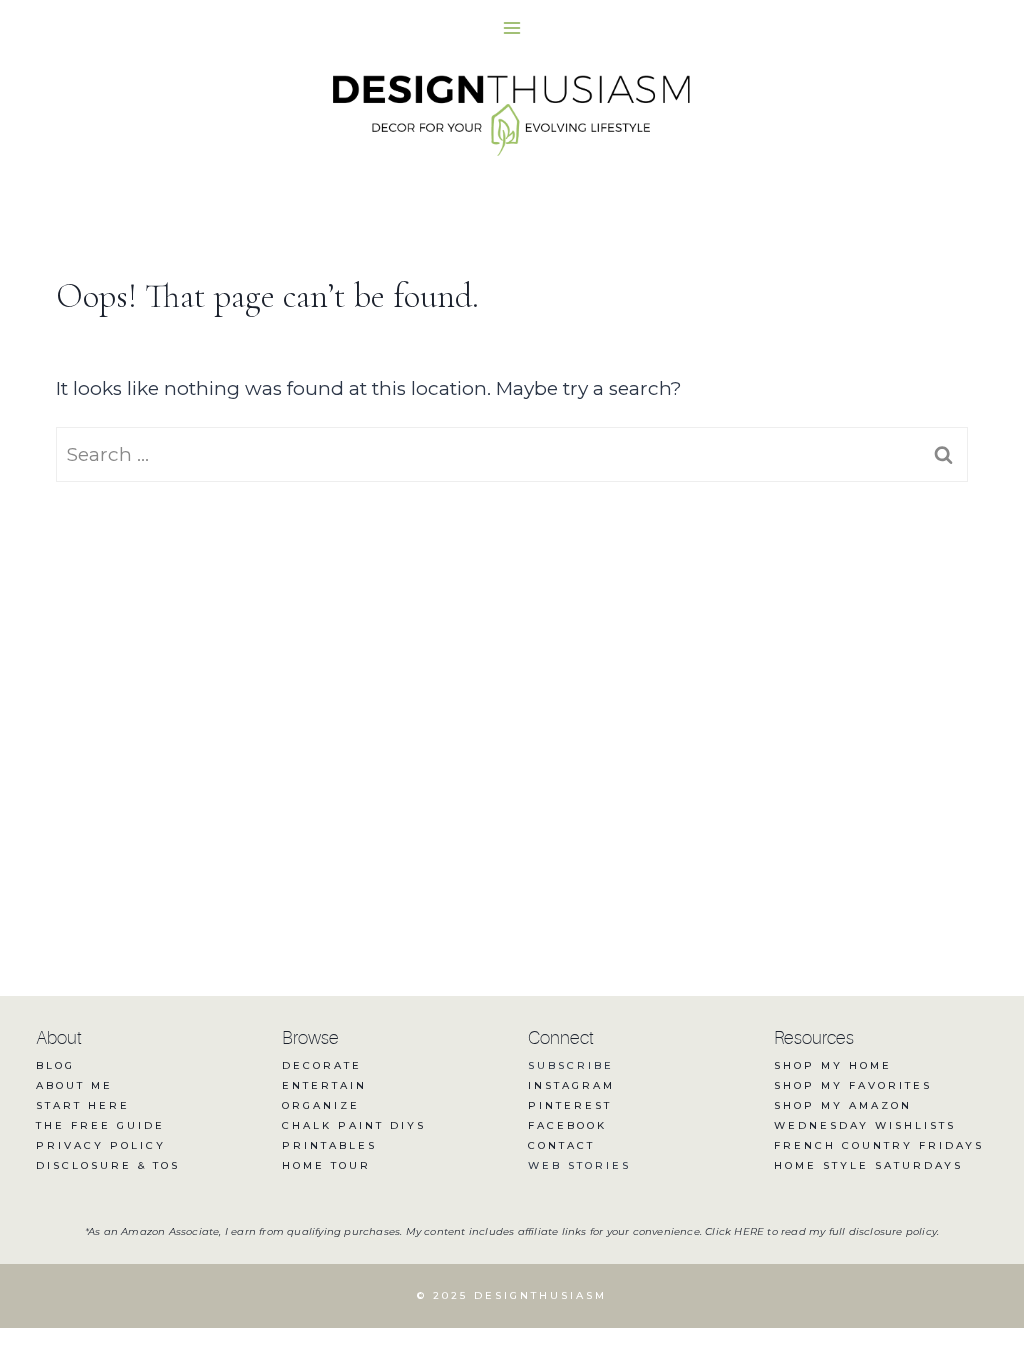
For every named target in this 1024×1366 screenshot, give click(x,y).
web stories (579, 1165)
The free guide (100, 1125)
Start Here (83, 1105)
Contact (561, 1145)
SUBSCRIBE (571, 1065)
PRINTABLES (329, 1145)
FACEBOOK (567, 1125)
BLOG (55, 1065)
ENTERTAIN (324, 1085)
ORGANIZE (321, 1105)
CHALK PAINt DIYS (354, 1125)
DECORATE (322, 1065)
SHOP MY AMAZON (843, 1105)
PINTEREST (570, 1105)
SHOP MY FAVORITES (853, 1085)
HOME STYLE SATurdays (868, 1165)
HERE (749, 1231)
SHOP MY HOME (833, 1065)
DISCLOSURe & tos (108, 1165)
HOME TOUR (326, 1165)
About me (74, 1085)
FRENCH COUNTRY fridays (879, 1145)
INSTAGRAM (571, 1085)
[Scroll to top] (971, 1283)
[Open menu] (512, 27)
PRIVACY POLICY (101, 1145)
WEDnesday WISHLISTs (865, 1125)
